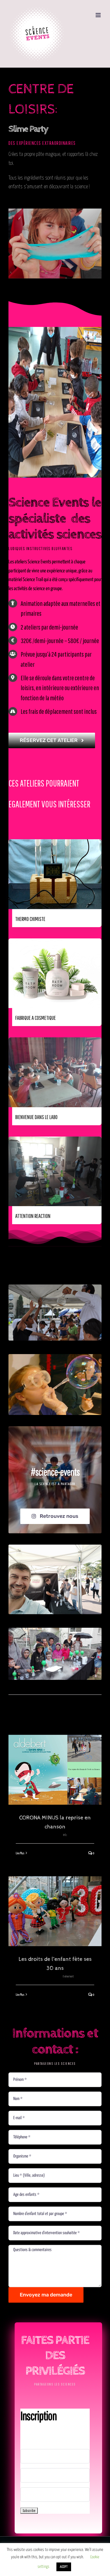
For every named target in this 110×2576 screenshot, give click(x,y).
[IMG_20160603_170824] (55, 1630)
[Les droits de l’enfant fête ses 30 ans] (55, 1911)
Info (65, 1835)
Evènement (68, 1976)
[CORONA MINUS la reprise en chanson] (55, 1770)
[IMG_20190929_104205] (55, 1547)
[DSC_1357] (55, 1287)
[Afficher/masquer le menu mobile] (99, 15)
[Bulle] (55, 1356)
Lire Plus (20, 1853)
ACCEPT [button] (64, 2567)
